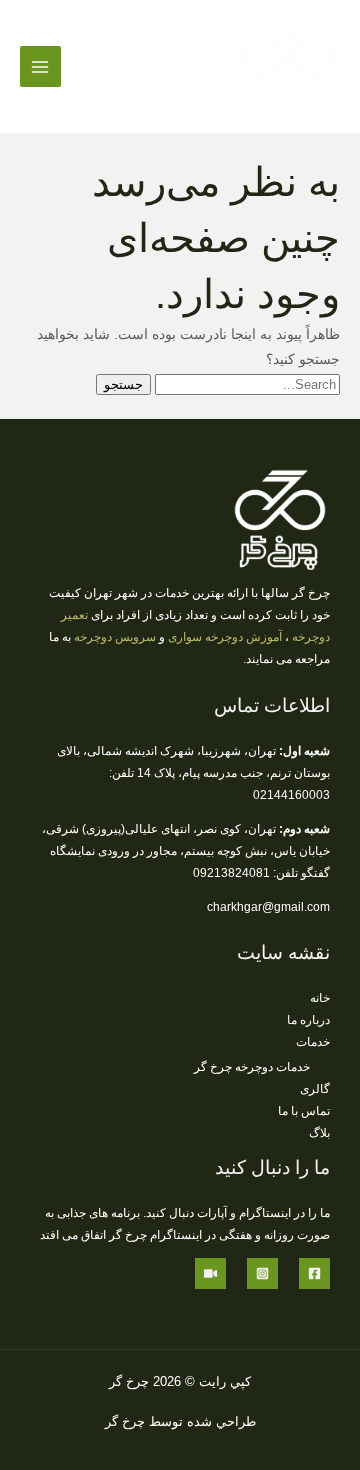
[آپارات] (210, 1273)
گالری (315, 1089)
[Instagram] (262, 1273)
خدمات (313, 1042)
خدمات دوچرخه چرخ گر (252, 1067)
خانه (320, 998)
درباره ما (308, 1020)
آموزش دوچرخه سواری (225, 637)
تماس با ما (304, 1111)
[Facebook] (314, 1273)
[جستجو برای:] (245, 384)
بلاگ (319, 1133)
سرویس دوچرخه (115, 637)
